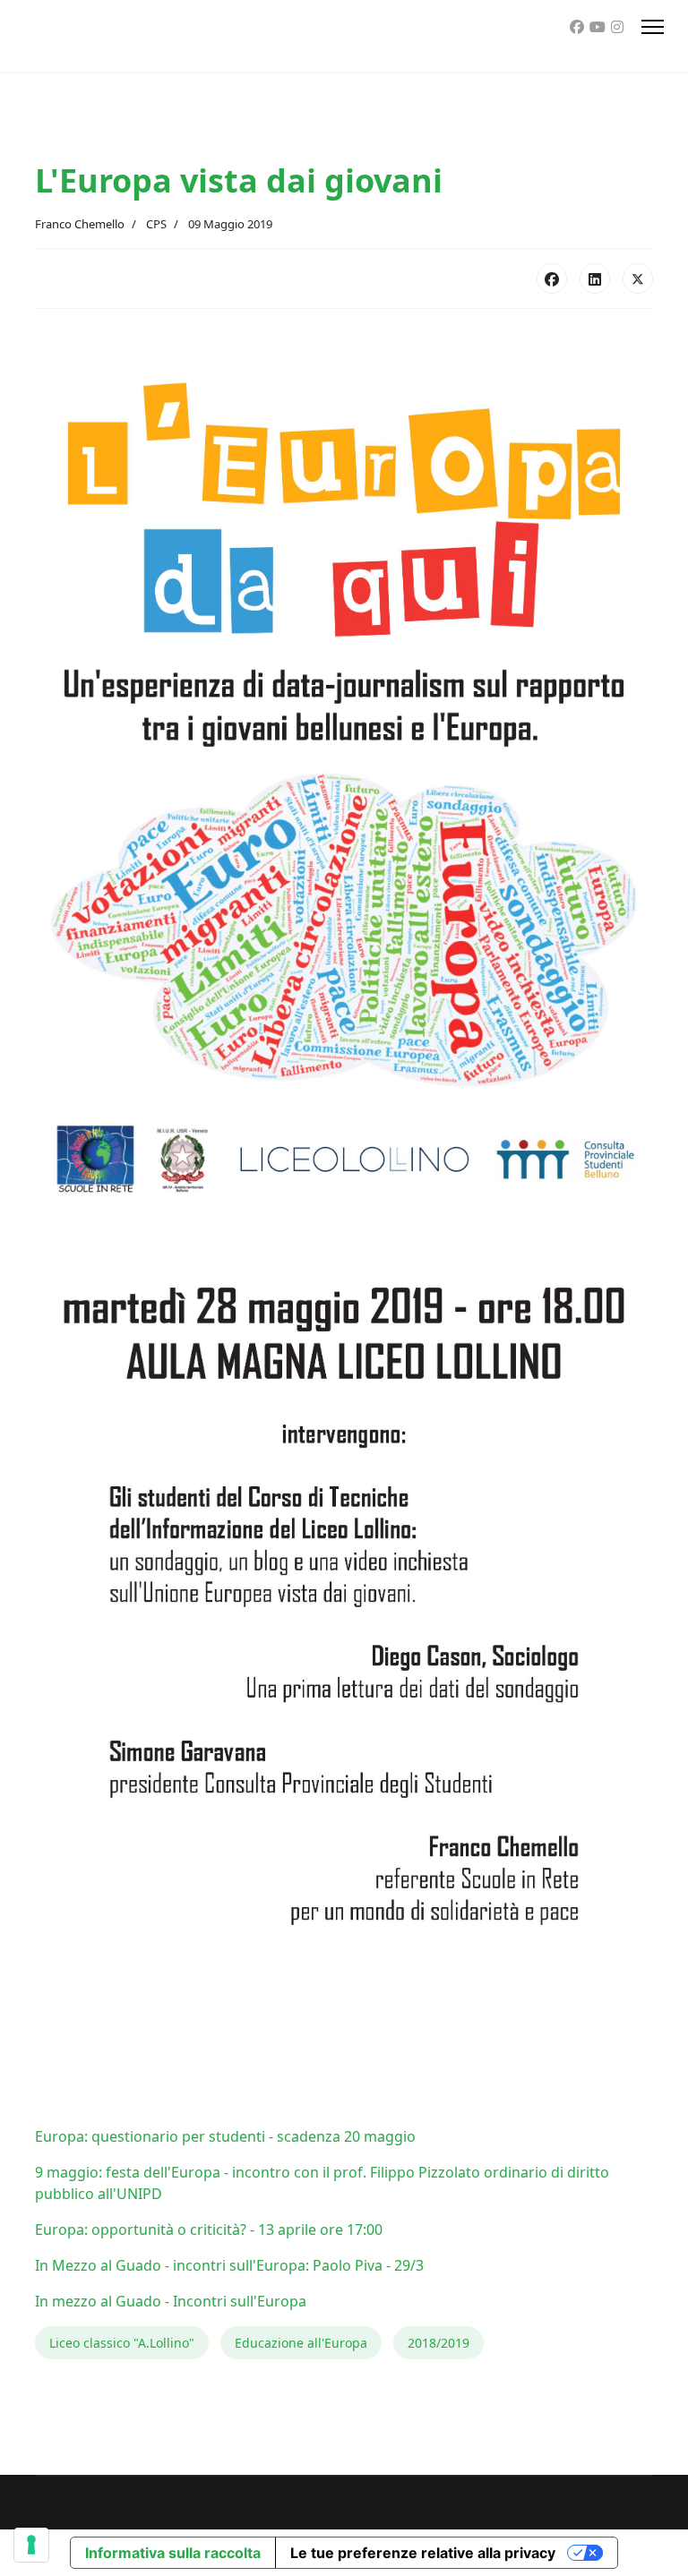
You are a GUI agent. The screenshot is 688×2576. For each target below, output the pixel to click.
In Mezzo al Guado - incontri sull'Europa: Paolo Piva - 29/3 (229, 2265)
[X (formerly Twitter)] (638, 278)
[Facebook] (577, 27)
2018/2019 (439, 2343)
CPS (156, 224)
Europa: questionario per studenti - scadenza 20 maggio (225, 2136)
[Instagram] (617, 27)
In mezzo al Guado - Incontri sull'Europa (171, 2301)
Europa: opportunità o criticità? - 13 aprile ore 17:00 (209, 2229)
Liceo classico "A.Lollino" (122, 2343)
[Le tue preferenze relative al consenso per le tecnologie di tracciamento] (31, 2545)
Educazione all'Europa (301, 2343)
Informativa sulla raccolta (173, 2553)
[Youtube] (598, 27)
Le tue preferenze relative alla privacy (423, 2553)
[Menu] (653, 27)
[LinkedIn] (595, 278)
